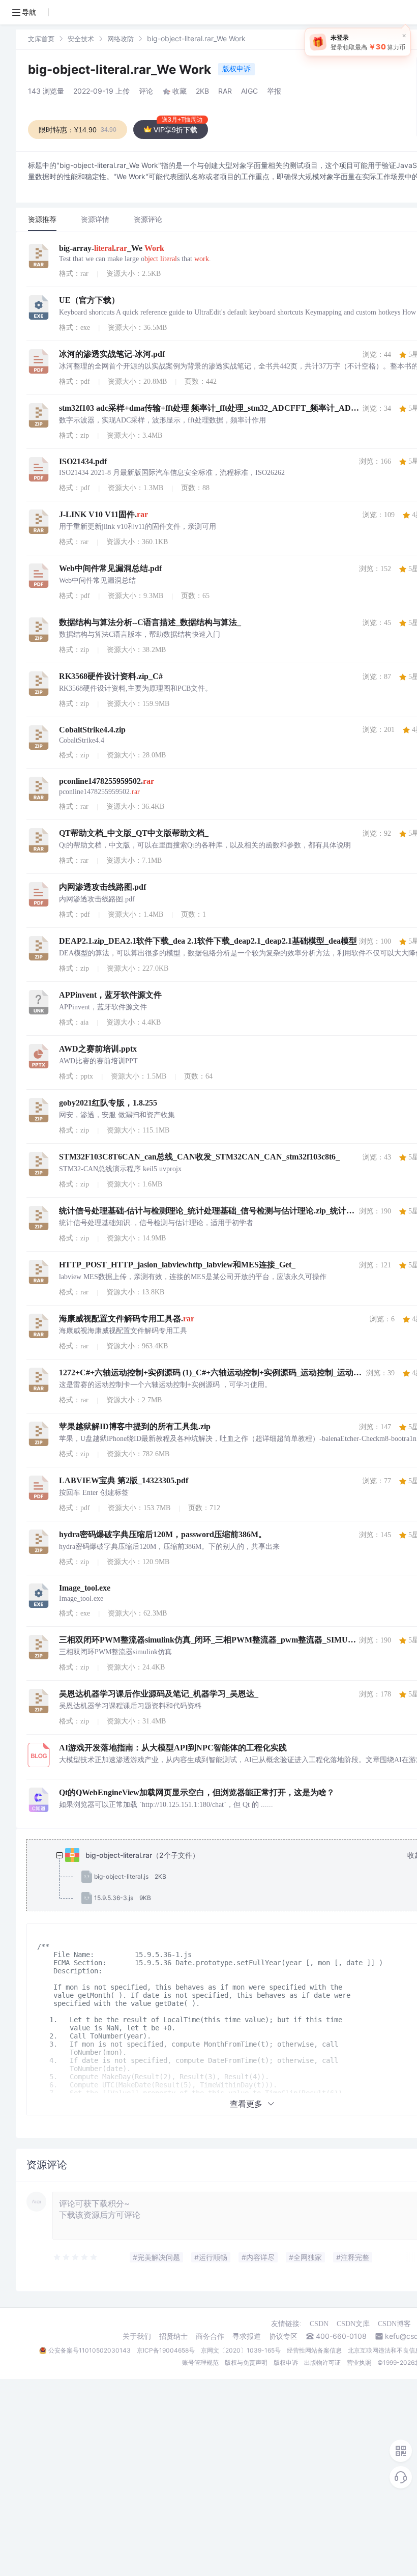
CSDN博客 (394, 2324)
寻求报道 (247, 2336)
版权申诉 (236, 68)
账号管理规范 (200, 2362)
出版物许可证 (322, 2362)
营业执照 (359, 2362)
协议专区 (283, 2336)
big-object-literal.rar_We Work (121, 69)
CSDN (319, 2324)
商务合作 (210, 2336)
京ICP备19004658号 (166, 2350)
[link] (41, 38)
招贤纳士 (173, 2336)
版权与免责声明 (246, 2362)
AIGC (249, 91)
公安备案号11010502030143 (90, 2350)
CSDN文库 (353, 2324)
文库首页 (41, 39)
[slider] (76, 2257)
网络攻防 (121, 39)
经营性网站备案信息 (314, 2350)
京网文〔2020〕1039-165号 (241, 2350)
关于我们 (137, 2336)
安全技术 (81, 39)
